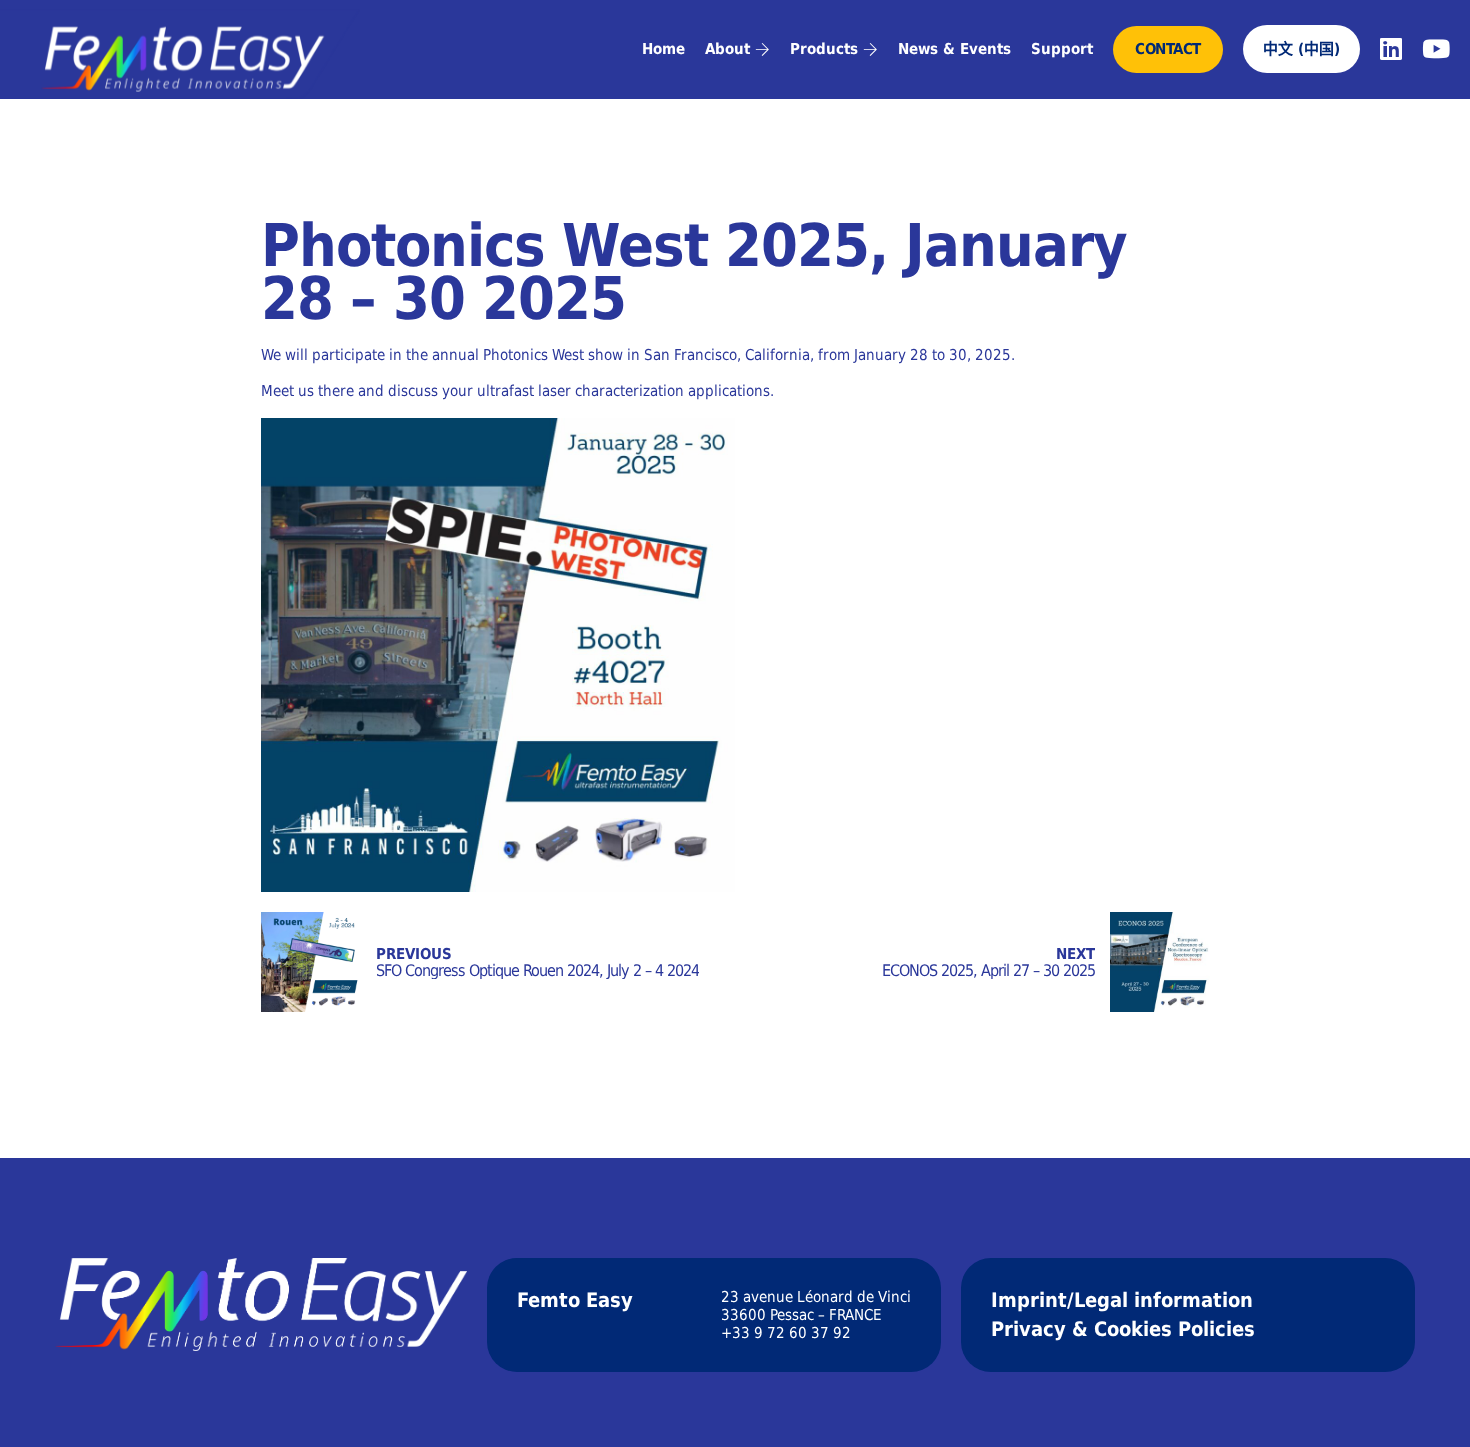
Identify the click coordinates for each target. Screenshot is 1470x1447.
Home (663, 49)
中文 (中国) (1301, 49)
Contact (1168, 49)
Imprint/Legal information (1122, 1300)
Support (1062, 49)
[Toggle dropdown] (762, 49)
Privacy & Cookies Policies (1123, 1329)
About (727, 49)
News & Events (954, 49)
